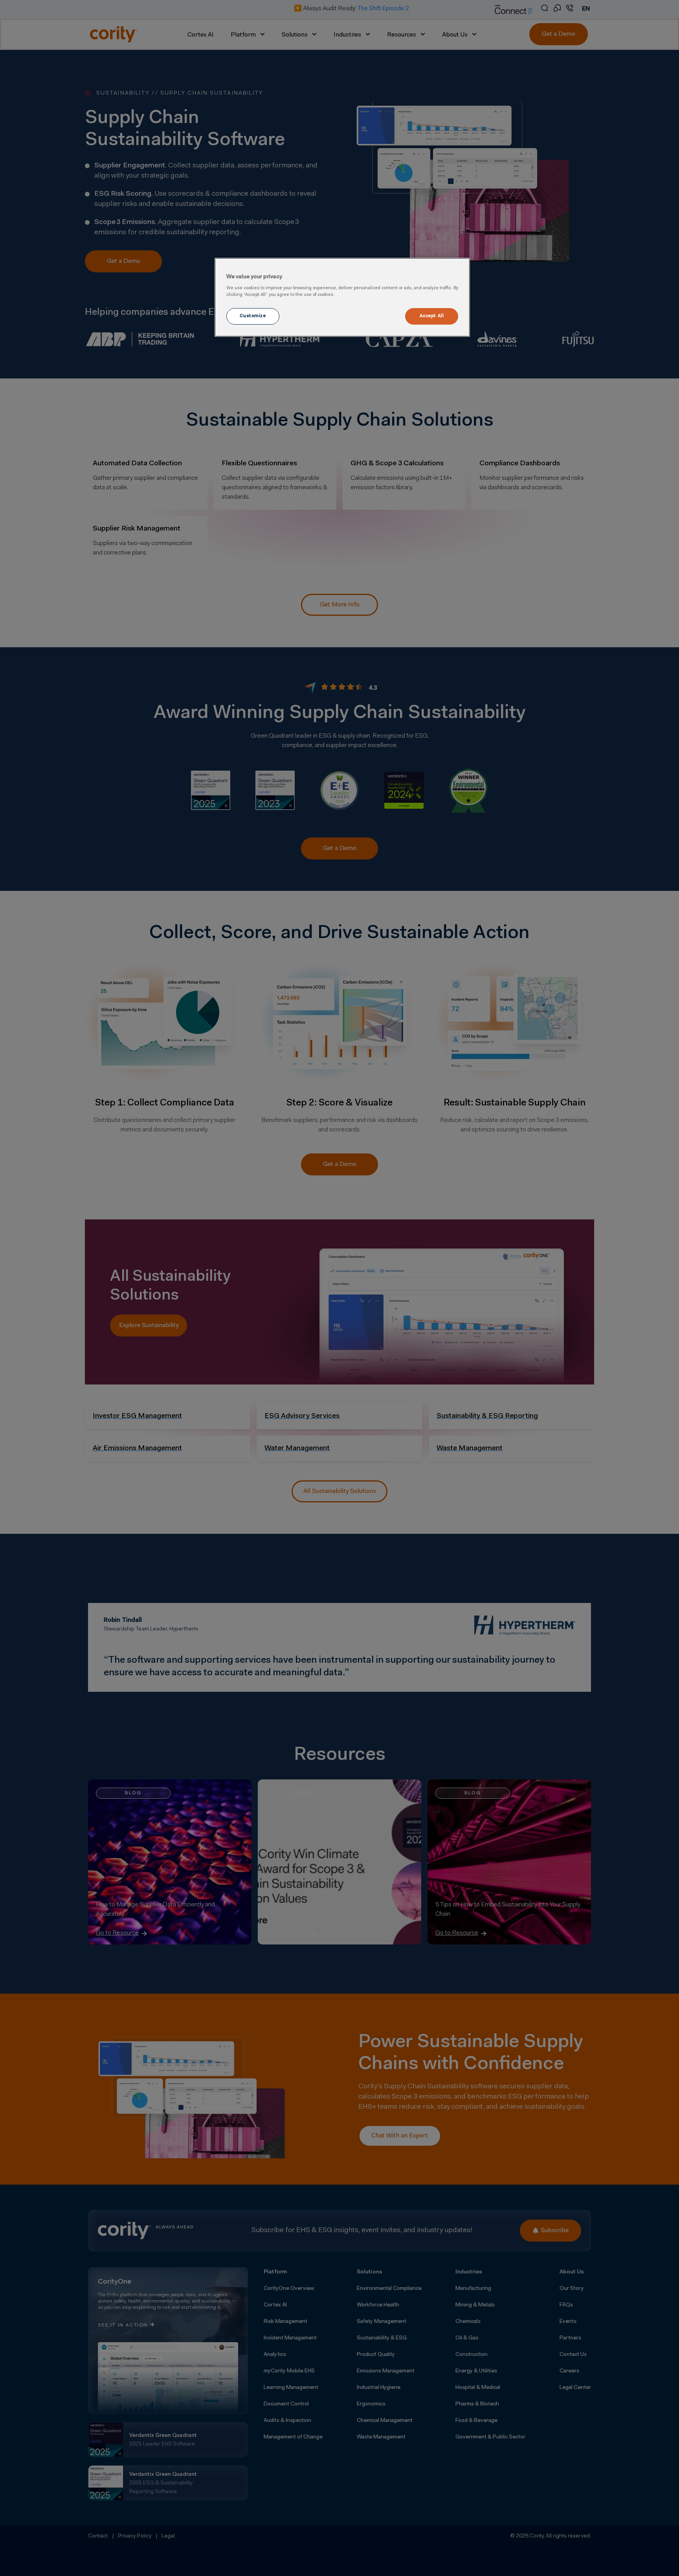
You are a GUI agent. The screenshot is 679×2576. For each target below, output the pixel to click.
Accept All (432, 316)
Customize (253, 316)
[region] (342, 297)
